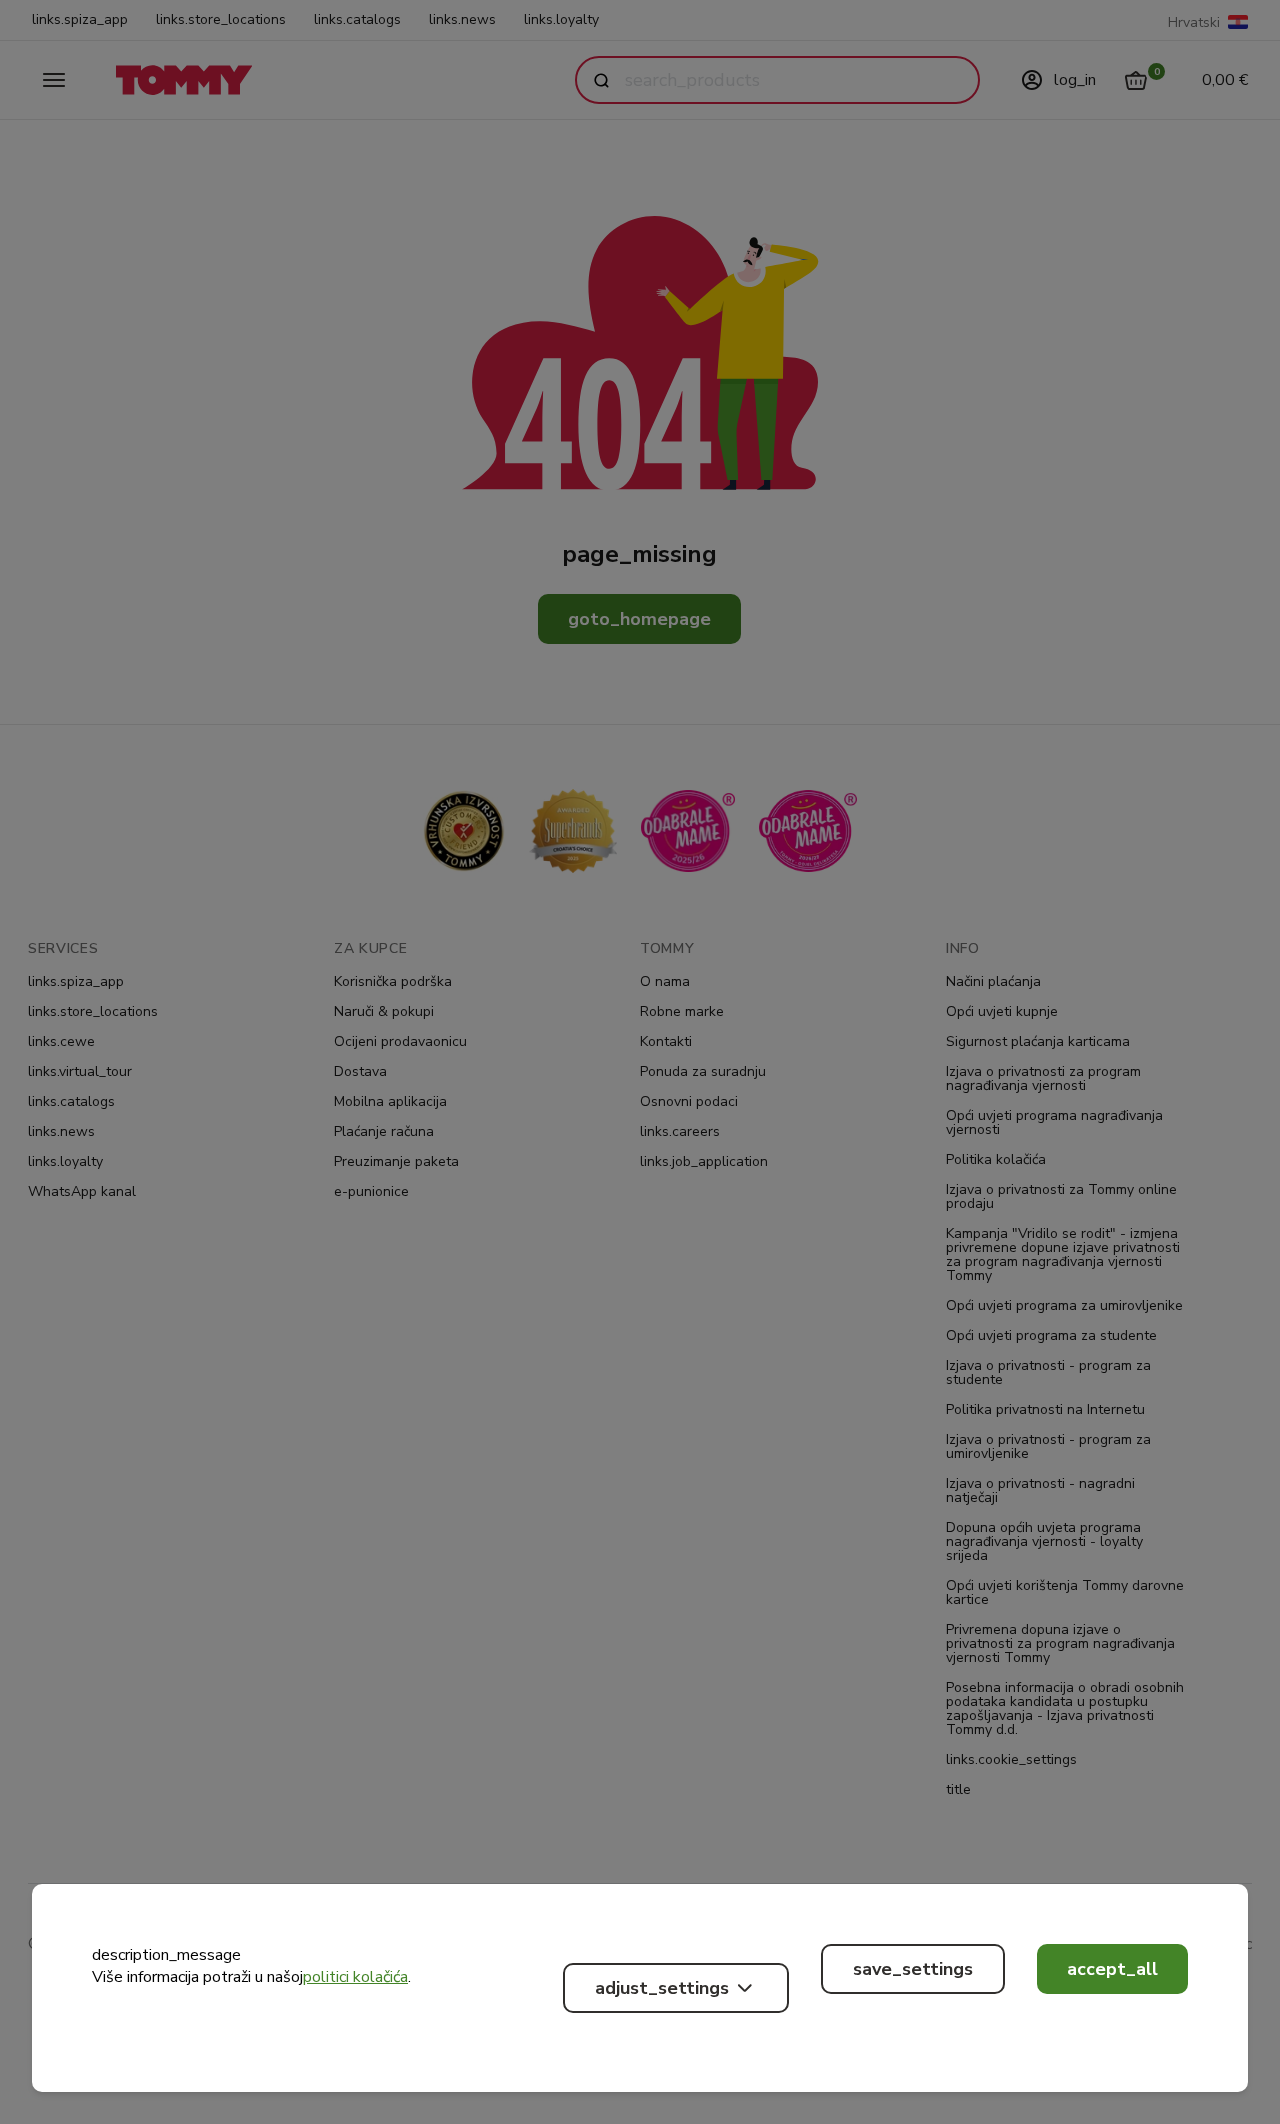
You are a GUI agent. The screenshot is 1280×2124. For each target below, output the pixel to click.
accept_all (1112, 1969)
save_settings (913, 1969)
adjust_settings (662, 1988)
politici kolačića (355, 1977)
